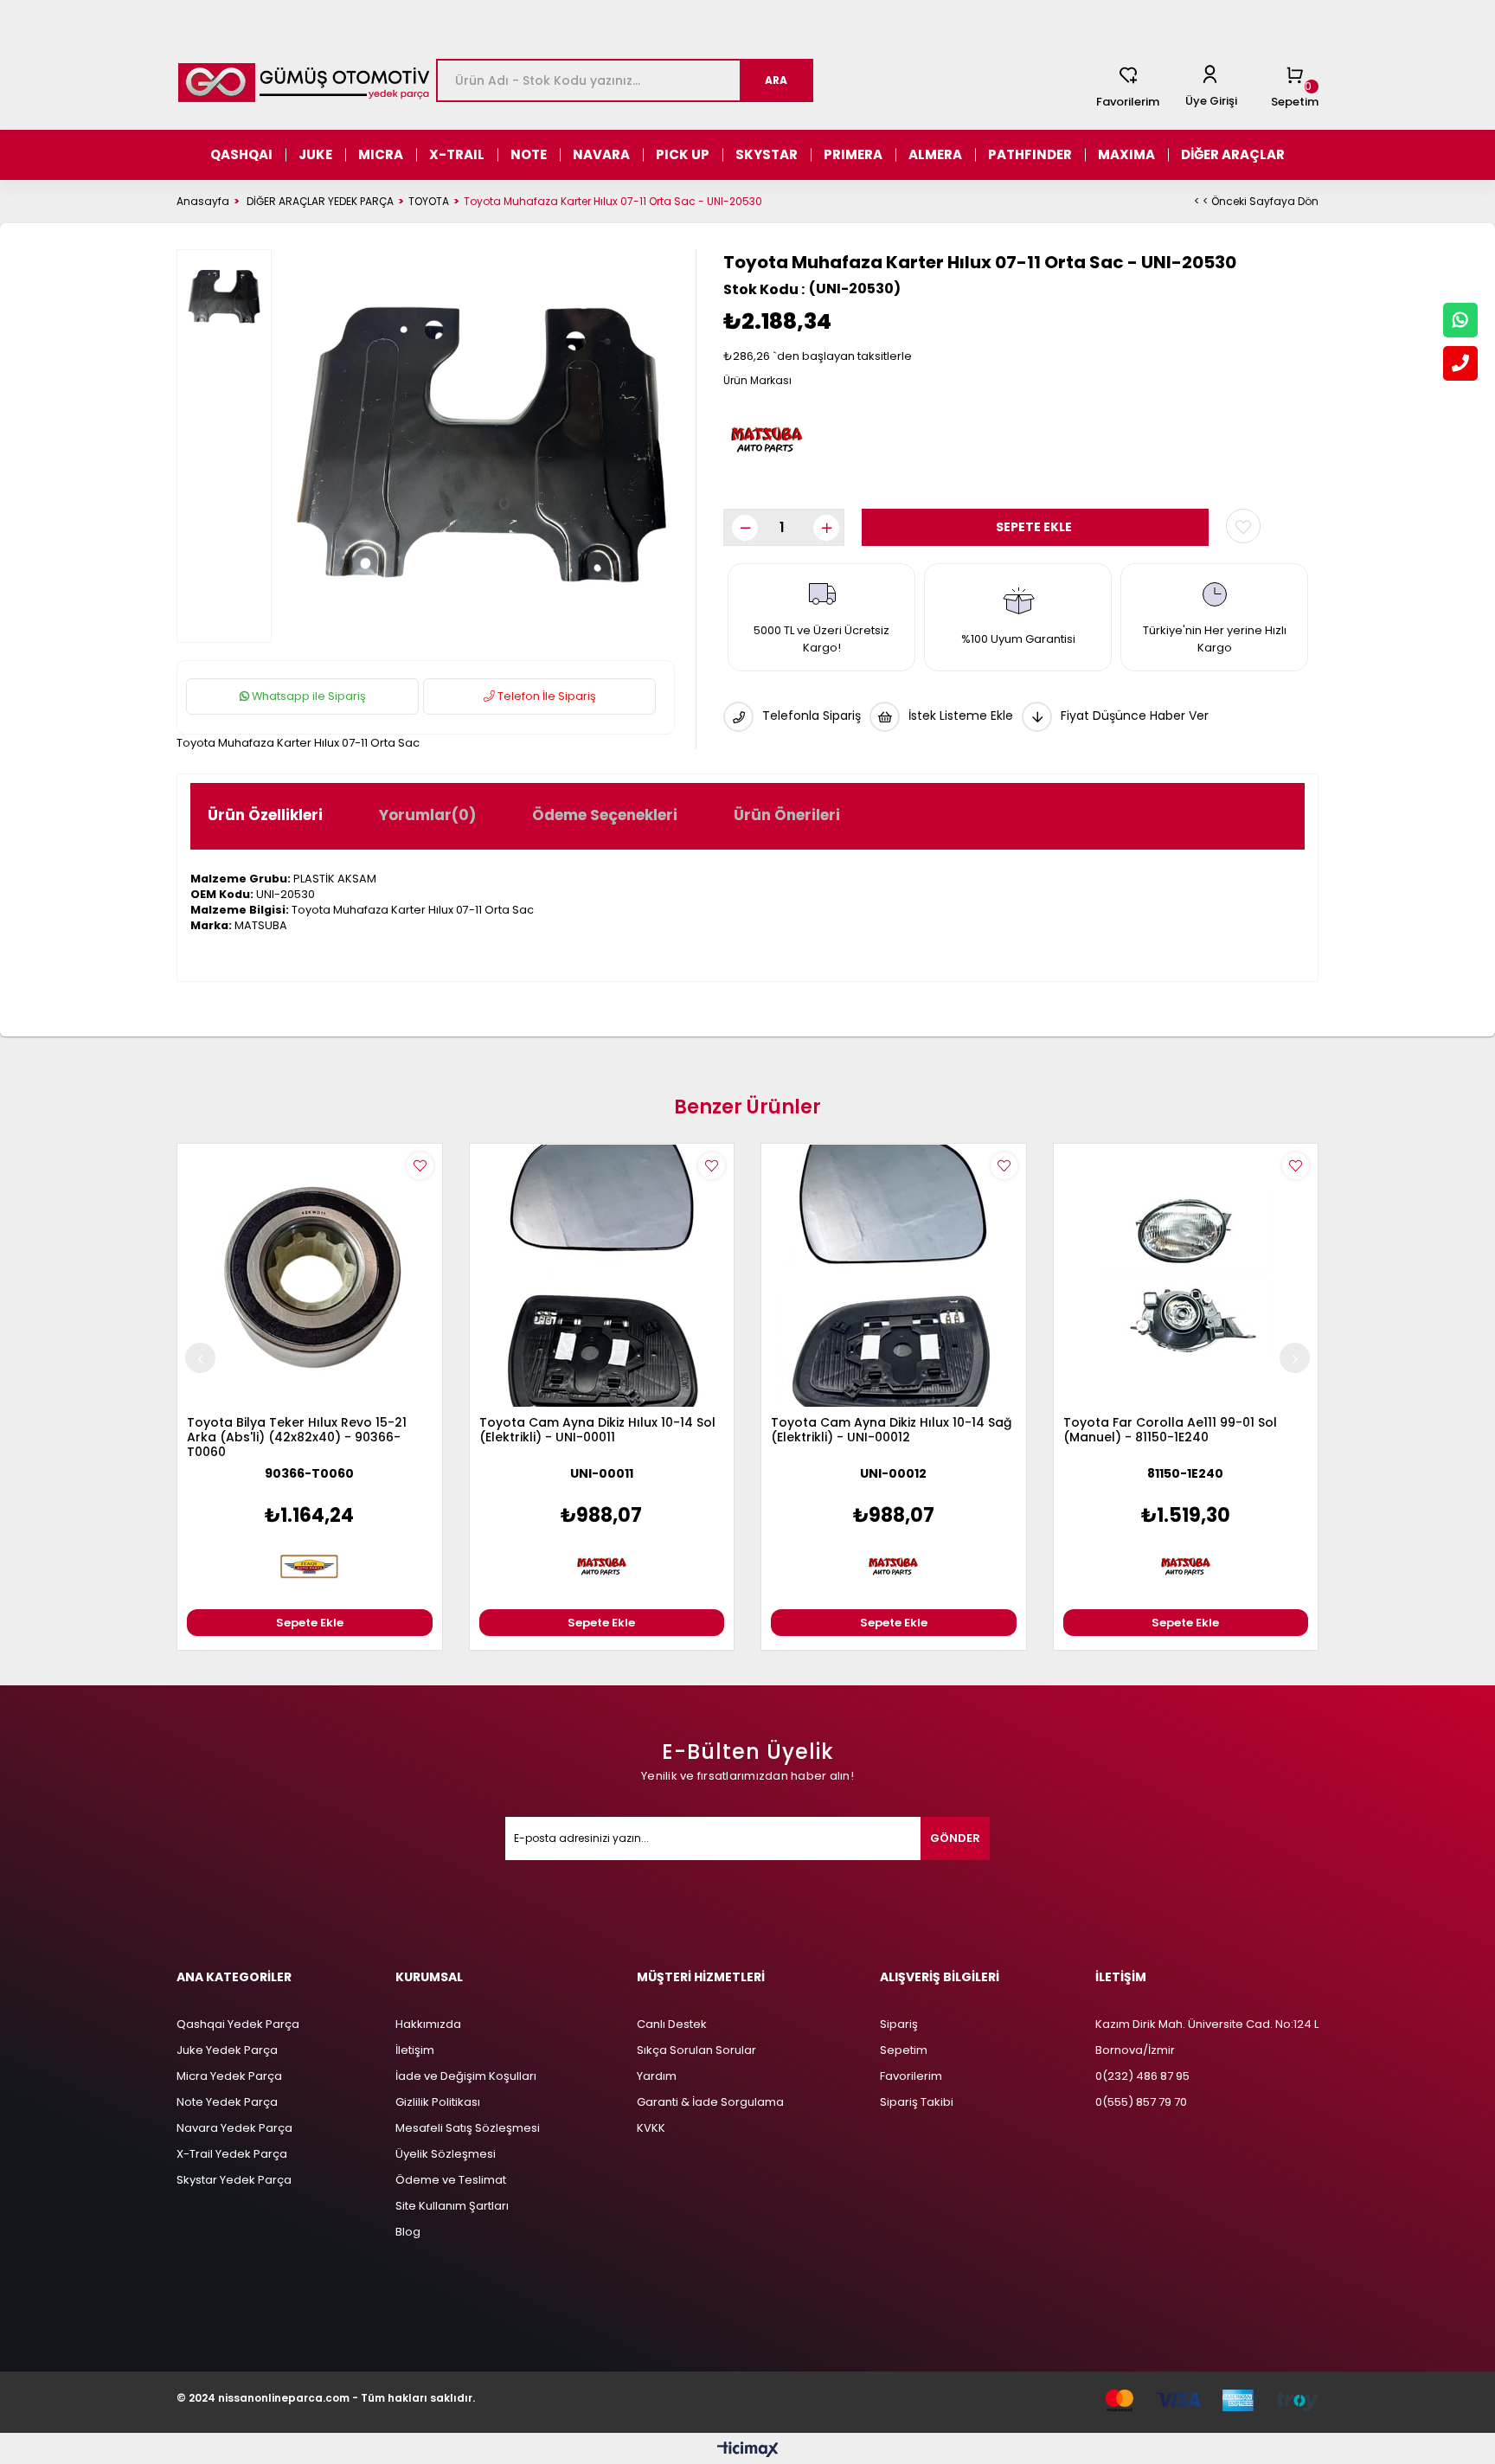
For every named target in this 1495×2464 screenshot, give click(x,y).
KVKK (651, 2128)
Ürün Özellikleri (265, 815)
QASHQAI (241, 154)
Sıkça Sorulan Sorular (696, 2050)
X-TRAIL (457, 154)
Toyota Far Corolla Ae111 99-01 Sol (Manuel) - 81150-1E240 (1170, 1431)
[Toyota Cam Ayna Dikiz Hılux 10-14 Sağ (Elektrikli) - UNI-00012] (894, 1276)
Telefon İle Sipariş (545, 696)
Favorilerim (1128, 102)
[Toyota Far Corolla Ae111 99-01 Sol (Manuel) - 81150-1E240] (1186, 1276)
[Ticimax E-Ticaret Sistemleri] (748, 2451)
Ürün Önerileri (787, 815)
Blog (408, 2232)
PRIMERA (853, 154)
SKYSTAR (767, 154)
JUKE (315, 154)
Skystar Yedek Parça (234, 2180)
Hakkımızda (428, 2024)
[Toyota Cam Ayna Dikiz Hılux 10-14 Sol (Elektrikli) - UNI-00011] (602, 1276)
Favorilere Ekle (420, 1166)
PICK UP (683, 154)
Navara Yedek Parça (234, 2128)
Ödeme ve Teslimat (451, 2180)
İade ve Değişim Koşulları (466, 2076)
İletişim (415, 2050)
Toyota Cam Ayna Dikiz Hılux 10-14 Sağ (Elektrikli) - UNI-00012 (891, 1431)
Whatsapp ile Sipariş (308, 696)
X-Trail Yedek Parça (232, 2154)
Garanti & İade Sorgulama (710, 2102)
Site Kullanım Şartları (452, 2206)
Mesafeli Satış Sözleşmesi (468, 2128)
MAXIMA (1126, 154)
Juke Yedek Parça (227, 2050)
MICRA (381, 154)
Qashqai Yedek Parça (238, 2024)
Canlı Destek (672, 2024)
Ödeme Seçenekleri (605, 815)
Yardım (657, 2076)
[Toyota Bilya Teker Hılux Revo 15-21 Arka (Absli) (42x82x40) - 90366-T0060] (310, 1276)
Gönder (955, 1838)
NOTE (529, 154)
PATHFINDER (1030, 154)
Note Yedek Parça (227, 2102)
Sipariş (899, 2024)
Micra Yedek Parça (229, 2076)
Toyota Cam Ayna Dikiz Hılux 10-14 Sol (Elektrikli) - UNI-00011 (597, 1431)
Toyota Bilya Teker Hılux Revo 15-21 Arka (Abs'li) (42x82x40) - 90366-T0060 (297, 1438)
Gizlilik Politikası (438, 2102)
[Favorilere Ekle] (1243, 526)
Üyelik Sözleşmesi (446, 2154)
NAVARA (601, 154)
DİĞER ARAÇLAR (1233, 154)
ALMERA (935, 154)
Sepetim (904, 2050)
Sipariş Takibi (917, 2102)
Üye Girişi (1211, 101)
